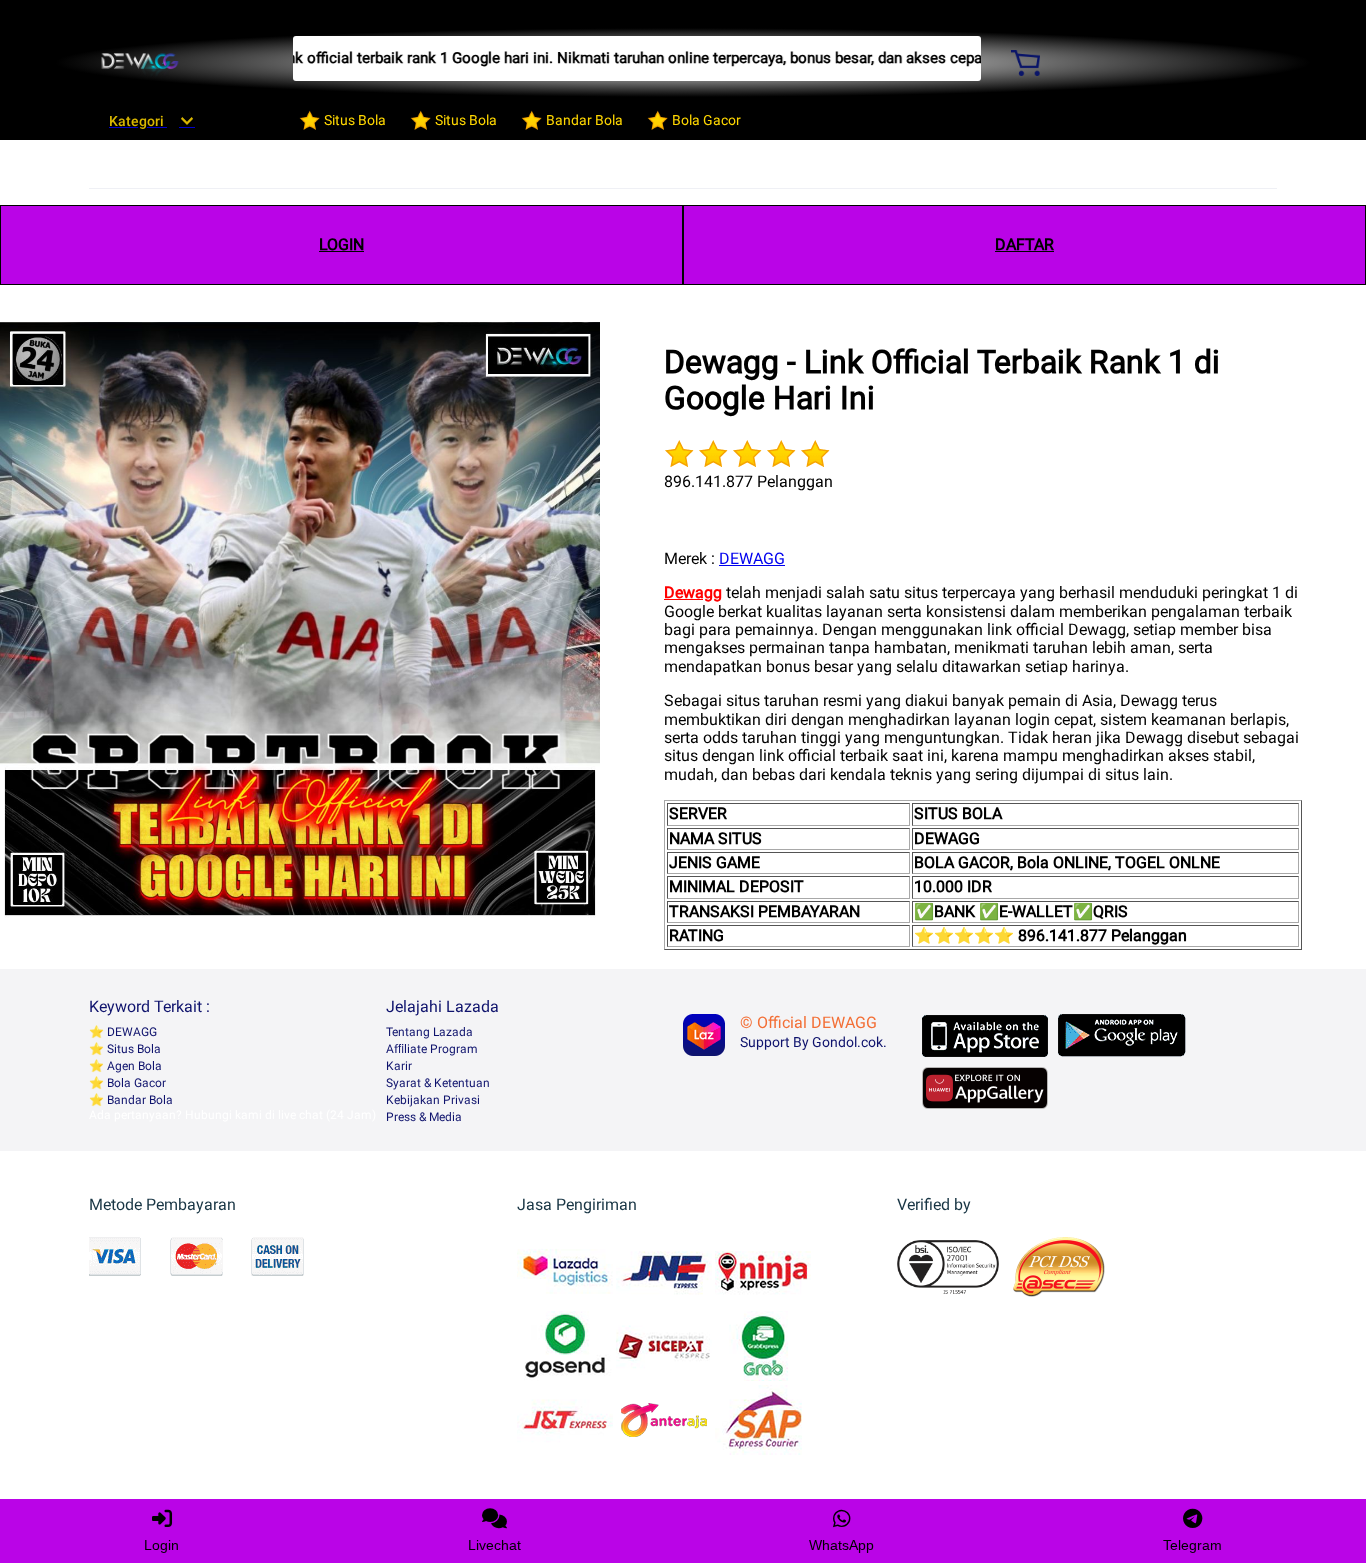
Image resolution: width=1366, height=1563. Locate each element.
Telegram (1192, 1545)
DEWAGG (752, 558)
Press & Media (424, 1117)
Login (161, 1545)
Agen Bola (133, 1066)
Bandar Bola (138, 1100)
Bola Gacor (135, 1083)
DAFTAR (1024, 244)
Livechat (494, 1545)
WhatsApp (841, 1545)
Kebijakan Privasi (433, 1100)
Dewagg (693, 592)
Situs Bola (132, 1049)
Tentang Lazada (429, 1032)
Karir (399, 1066)
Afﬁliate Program (432, 1049)
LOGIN (341, 244)
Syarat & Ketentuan (438, 1083)
